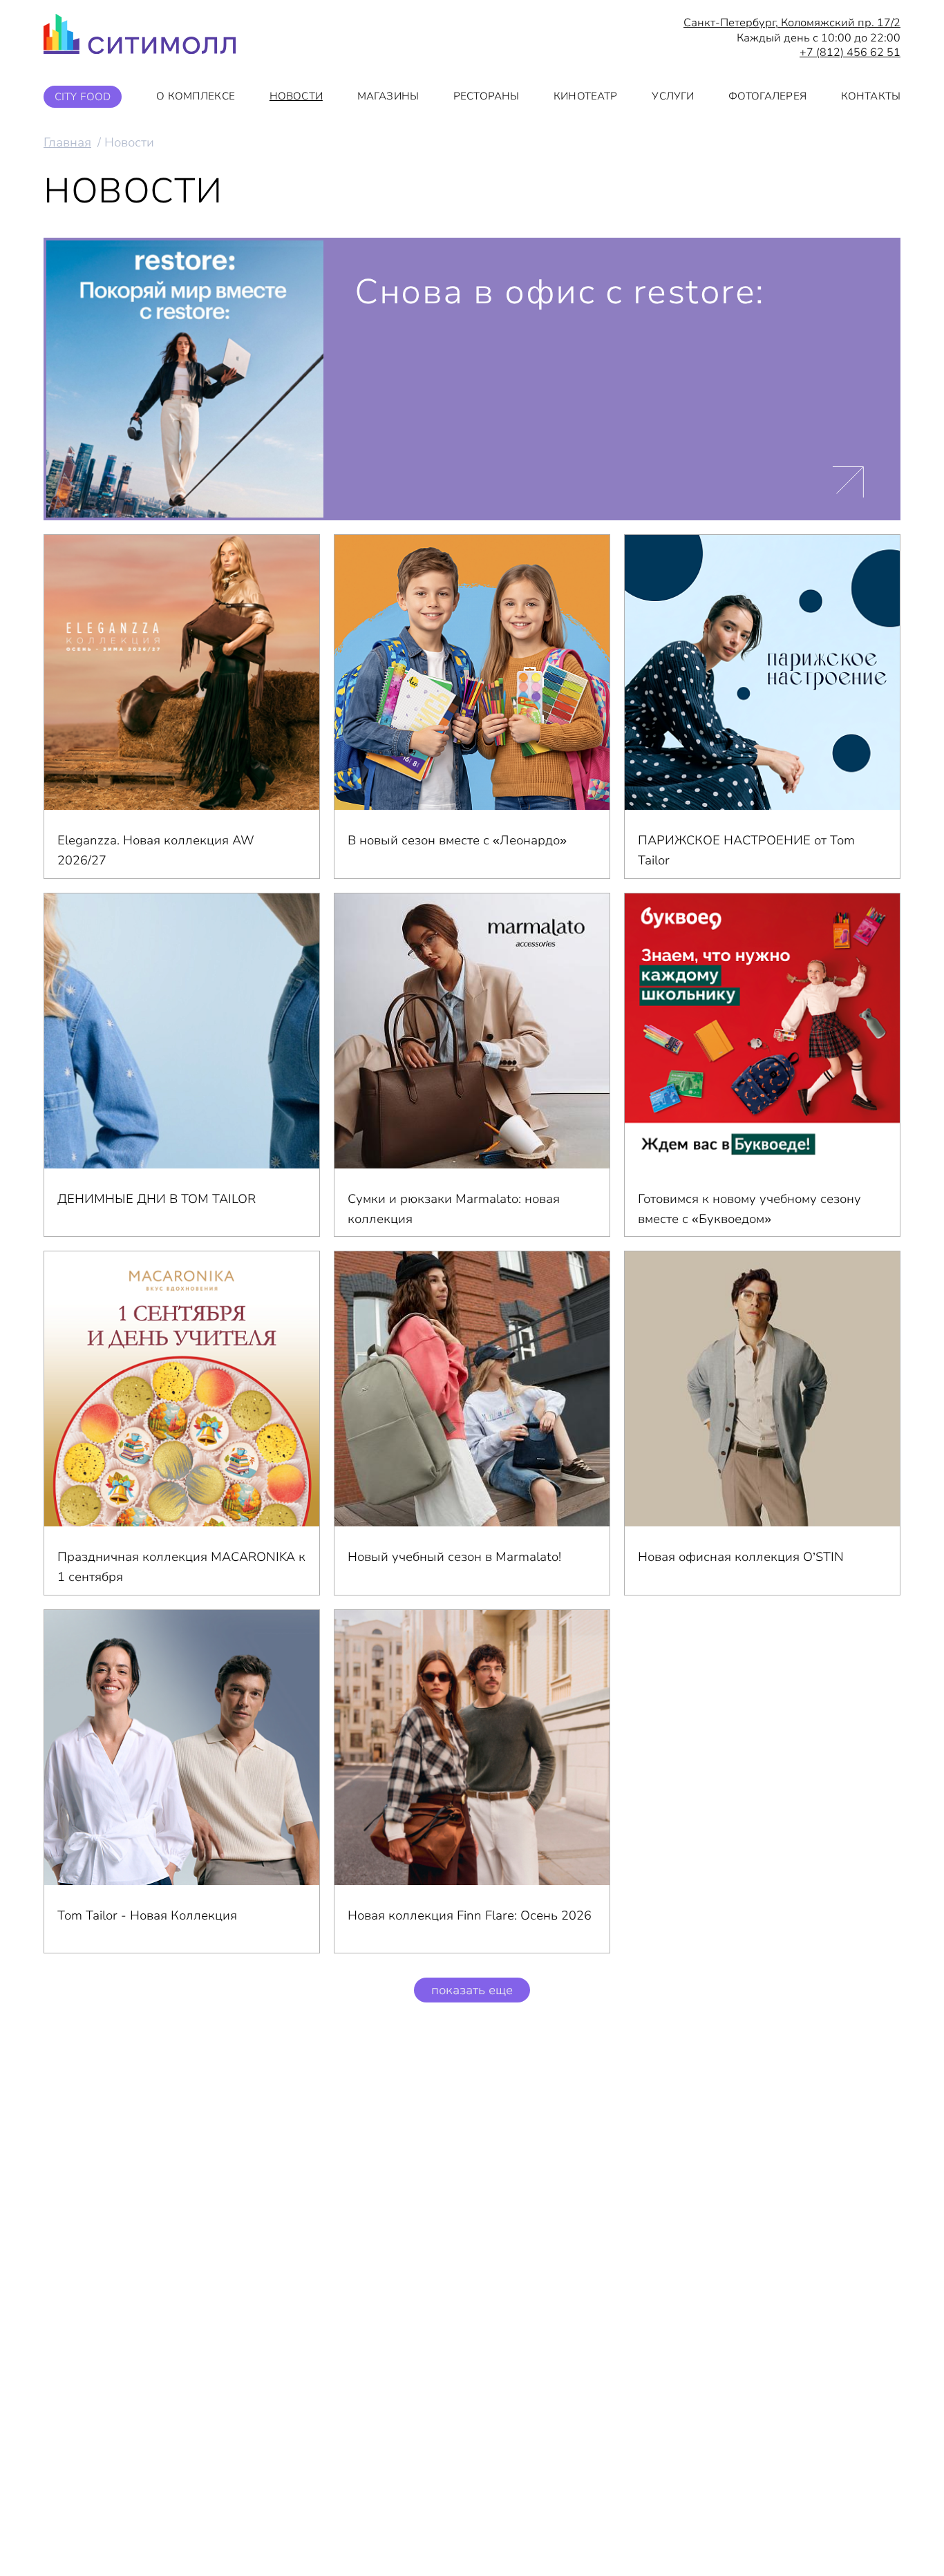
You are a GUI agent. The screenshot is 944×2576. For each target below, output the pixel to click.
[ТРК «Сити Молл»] (140, 38)
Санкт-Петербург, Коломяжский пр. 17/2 (792, 23)
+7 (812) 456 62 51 (850, 53)
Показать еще (472, 1990)
